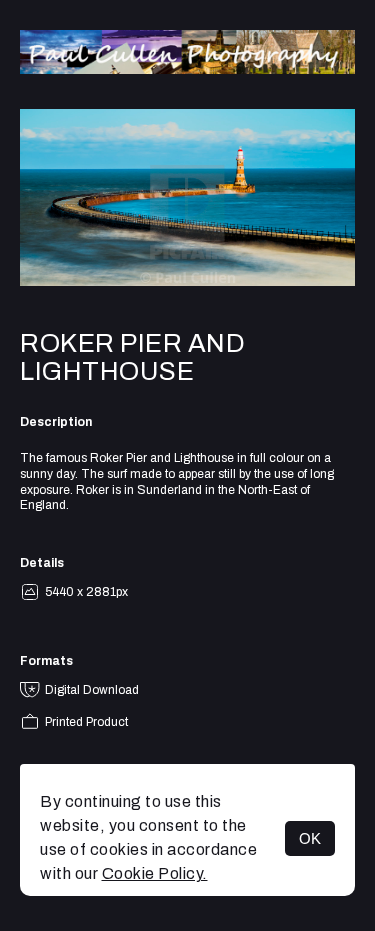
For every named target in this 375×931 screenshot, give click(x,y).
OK (310, 838)
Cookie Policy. (155, 873)
